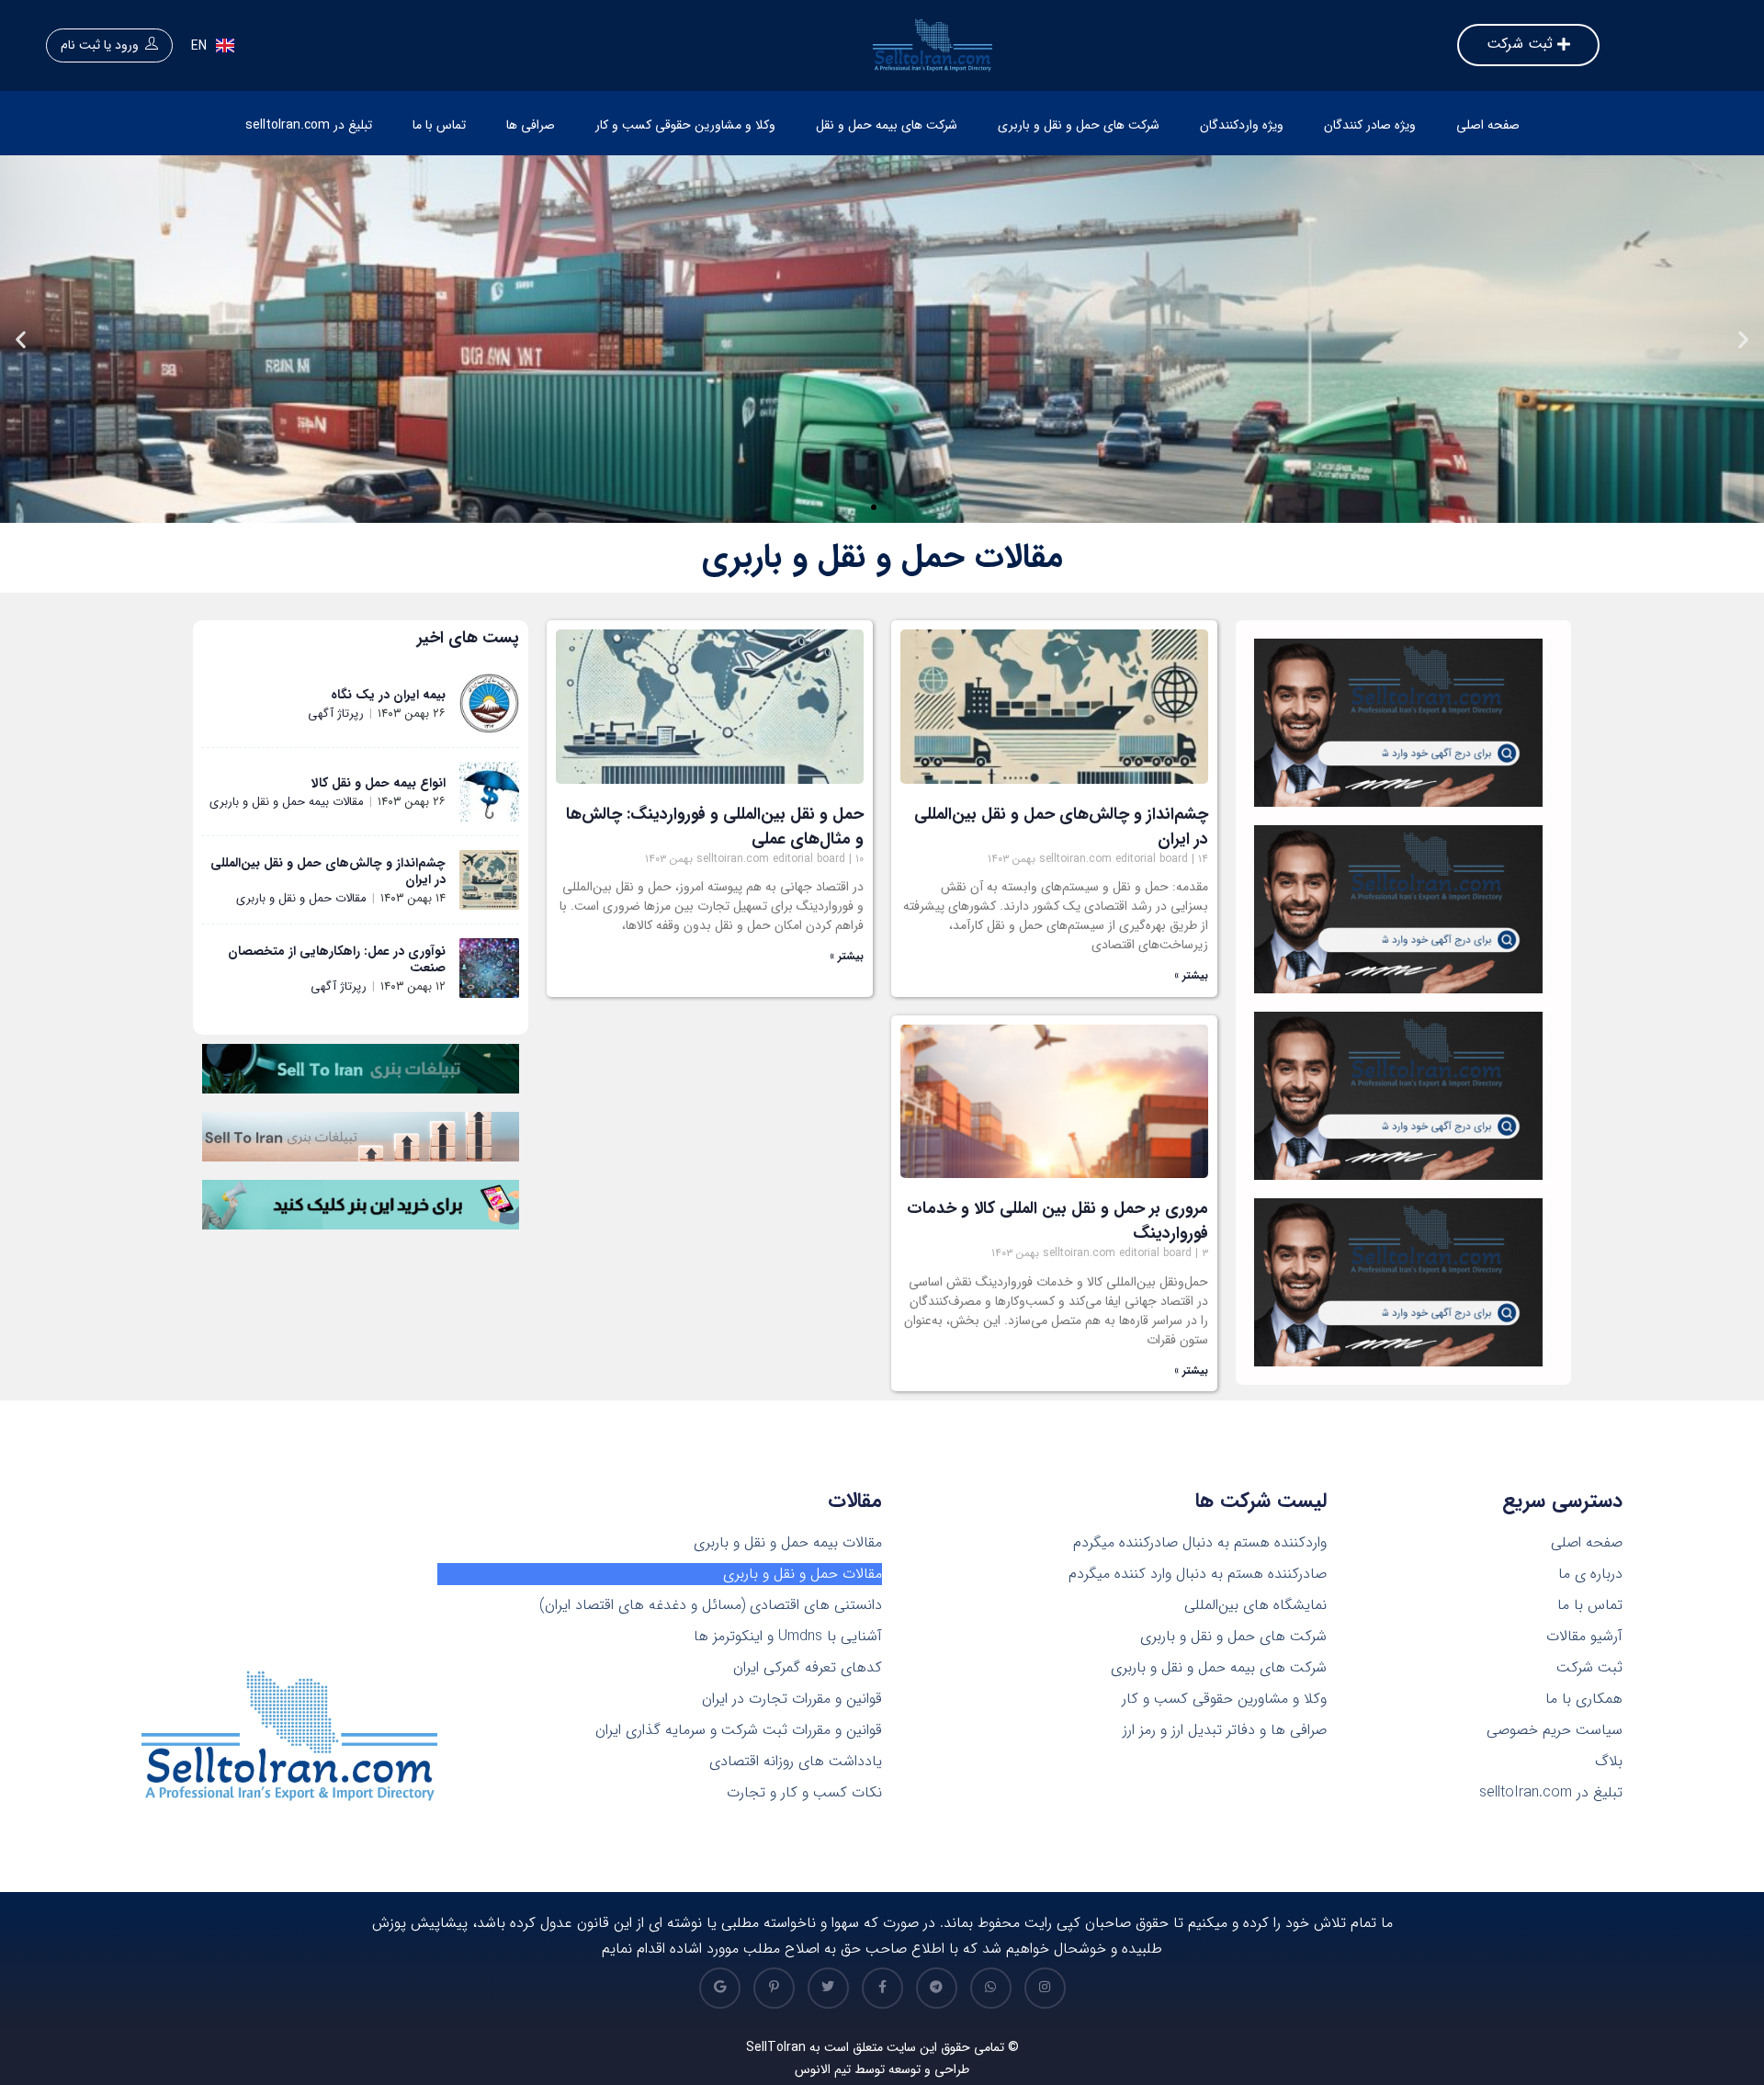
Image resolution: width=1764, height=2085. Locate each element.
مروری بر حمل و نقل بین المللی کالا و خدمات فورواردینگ (1057, 1221)
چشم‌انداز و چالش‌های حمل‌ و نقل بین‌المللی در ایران (1061, 827)
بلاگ (1609, 1762)
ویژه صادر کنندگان (1370, 125)
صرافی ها (531, 125)
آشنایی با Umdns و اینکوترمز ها (788, 1637)
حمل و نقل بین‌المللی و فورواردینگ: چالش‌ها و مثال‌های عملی (715, 827)
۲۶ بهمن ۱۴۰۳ (412, 714)
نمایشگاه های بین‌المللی (1255, 1605)
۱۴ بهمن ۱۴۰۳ (413, 898)
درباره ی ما (1590, 1574)
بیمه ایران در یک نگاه (388, 695)
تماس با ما (439, 125)
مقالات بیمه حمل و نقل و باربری (287, 802)
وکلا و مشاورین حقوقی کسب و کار (685, 125)
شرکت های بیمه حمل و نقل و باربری (1219, 1668)
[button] (890, 507)
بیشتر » (1191, 975)
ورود (127, 45)
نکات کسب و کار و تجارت (804, 1793)
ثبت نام (80, 45)
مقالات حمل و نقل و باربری (301, 898)
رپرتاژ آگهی (336, 714)
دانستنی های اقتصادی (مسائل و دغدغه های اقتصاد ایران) (711, 1605)
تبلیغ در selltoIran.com (309, 125)
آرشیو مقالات (1584, 1637)
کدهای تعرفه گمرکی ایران (808, 1668)
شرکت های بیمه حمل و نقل (887, 125)
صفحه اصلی (1488, 125)
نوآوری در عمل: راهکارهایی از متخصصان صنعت (337, 959)
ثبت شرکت (1589, 1668)
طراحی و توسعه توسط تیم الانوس (882, 2069)
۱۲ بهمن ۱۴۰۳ (413, 986)
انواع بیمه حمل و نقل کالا (379, 783)
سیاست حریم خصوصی (1555, 1730)
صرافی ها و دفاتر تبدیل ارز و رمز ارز (1225, 1730)
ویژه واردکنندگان (1242, 125)
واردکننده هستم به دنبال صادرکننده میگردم (1200, 1543)
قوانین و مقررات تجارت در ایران (792, 1699)
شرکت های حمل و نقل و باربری (1079, 125)
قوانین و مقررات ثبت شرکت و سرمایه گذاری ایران (739, 1730)
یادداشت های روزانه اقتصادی (796, 1762)
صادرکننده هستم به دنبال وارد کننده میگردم (1198, 1574)
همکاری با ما (1584, 1699)
